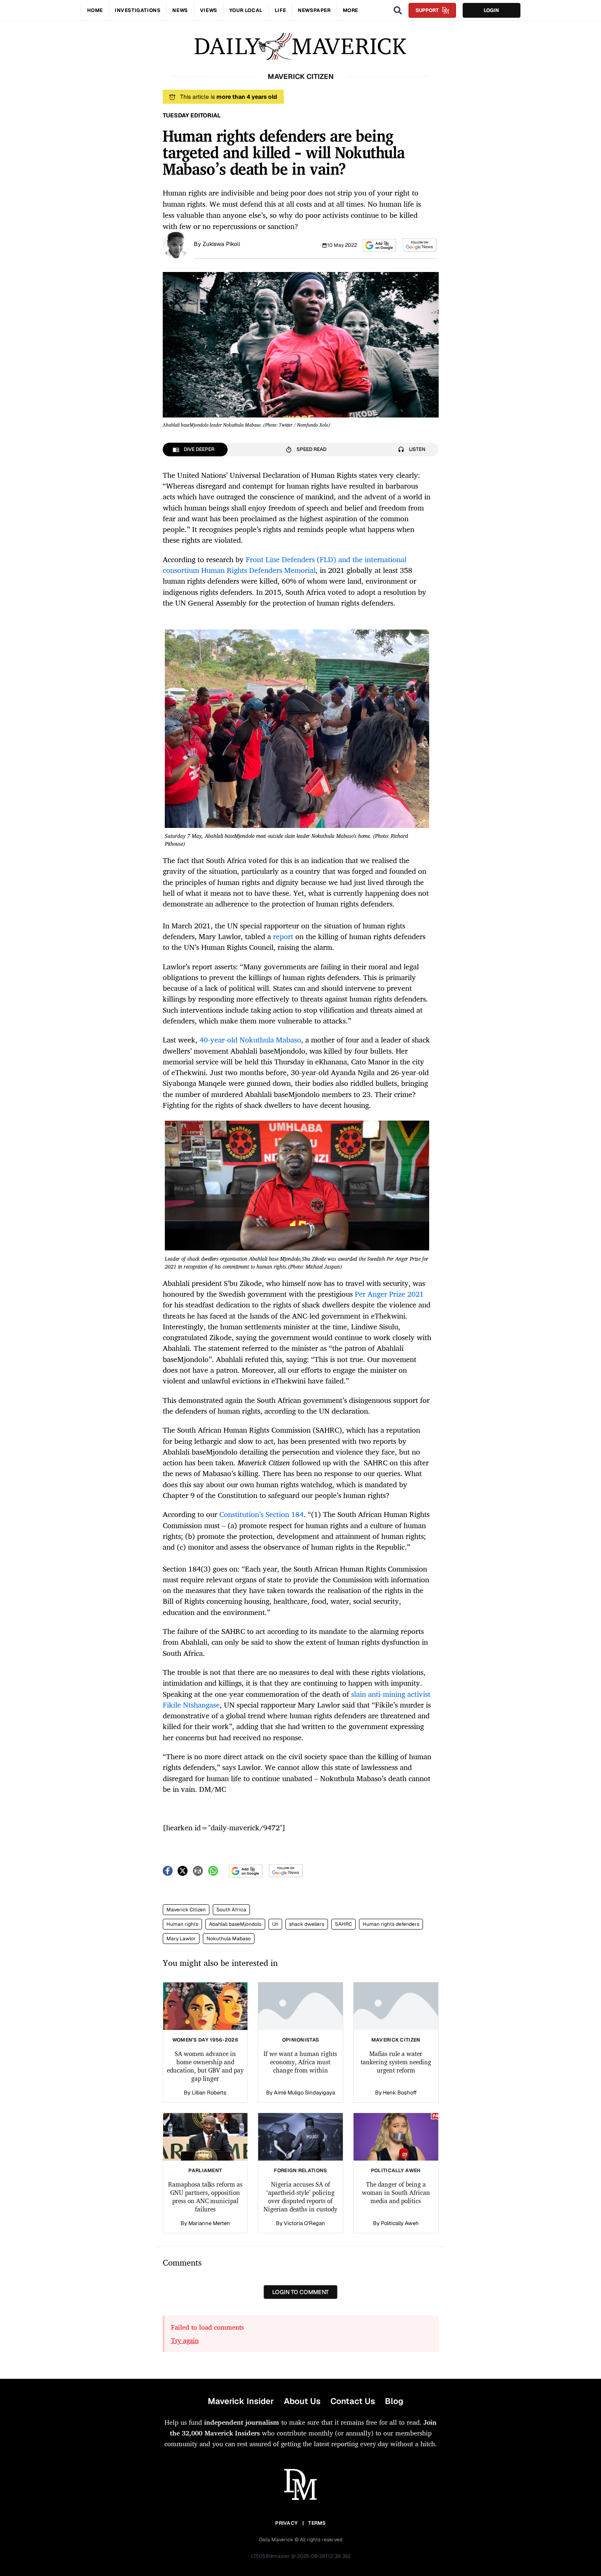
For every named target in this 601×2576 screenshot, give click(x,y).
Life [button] (280, 10)
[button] (379, 245)
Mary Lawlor (181, 1939)
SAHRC (343, 1924)
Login (491, 10)
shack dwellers (307, 1924)
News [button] (180, 10)
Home (95, 10)
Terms (317, 2523)
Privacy (286, 2523)
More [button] (350, 10)
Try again (185, 2340)
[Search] (398, 10)
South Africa (231, 1910)
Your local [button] (246, 10)
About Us (302, 2401)
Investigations (138, 10)
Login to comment (300, 2292)
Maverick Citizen (186, 1910)
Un (275, 1924)
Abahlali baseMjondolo (235, 1924)
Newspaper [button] (314, 10)
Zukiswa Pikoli (221, 244)
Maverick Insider (241, 2401)
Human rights (182, 1924)
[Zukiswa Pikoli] (176, 244)
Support (427, 10)
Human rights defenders (391, 1924)
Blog (394, 2401)
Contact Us (353, 2401)
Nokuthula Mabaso (229, 1939)
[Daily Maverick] (300, 47)
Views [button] (209, 10)
